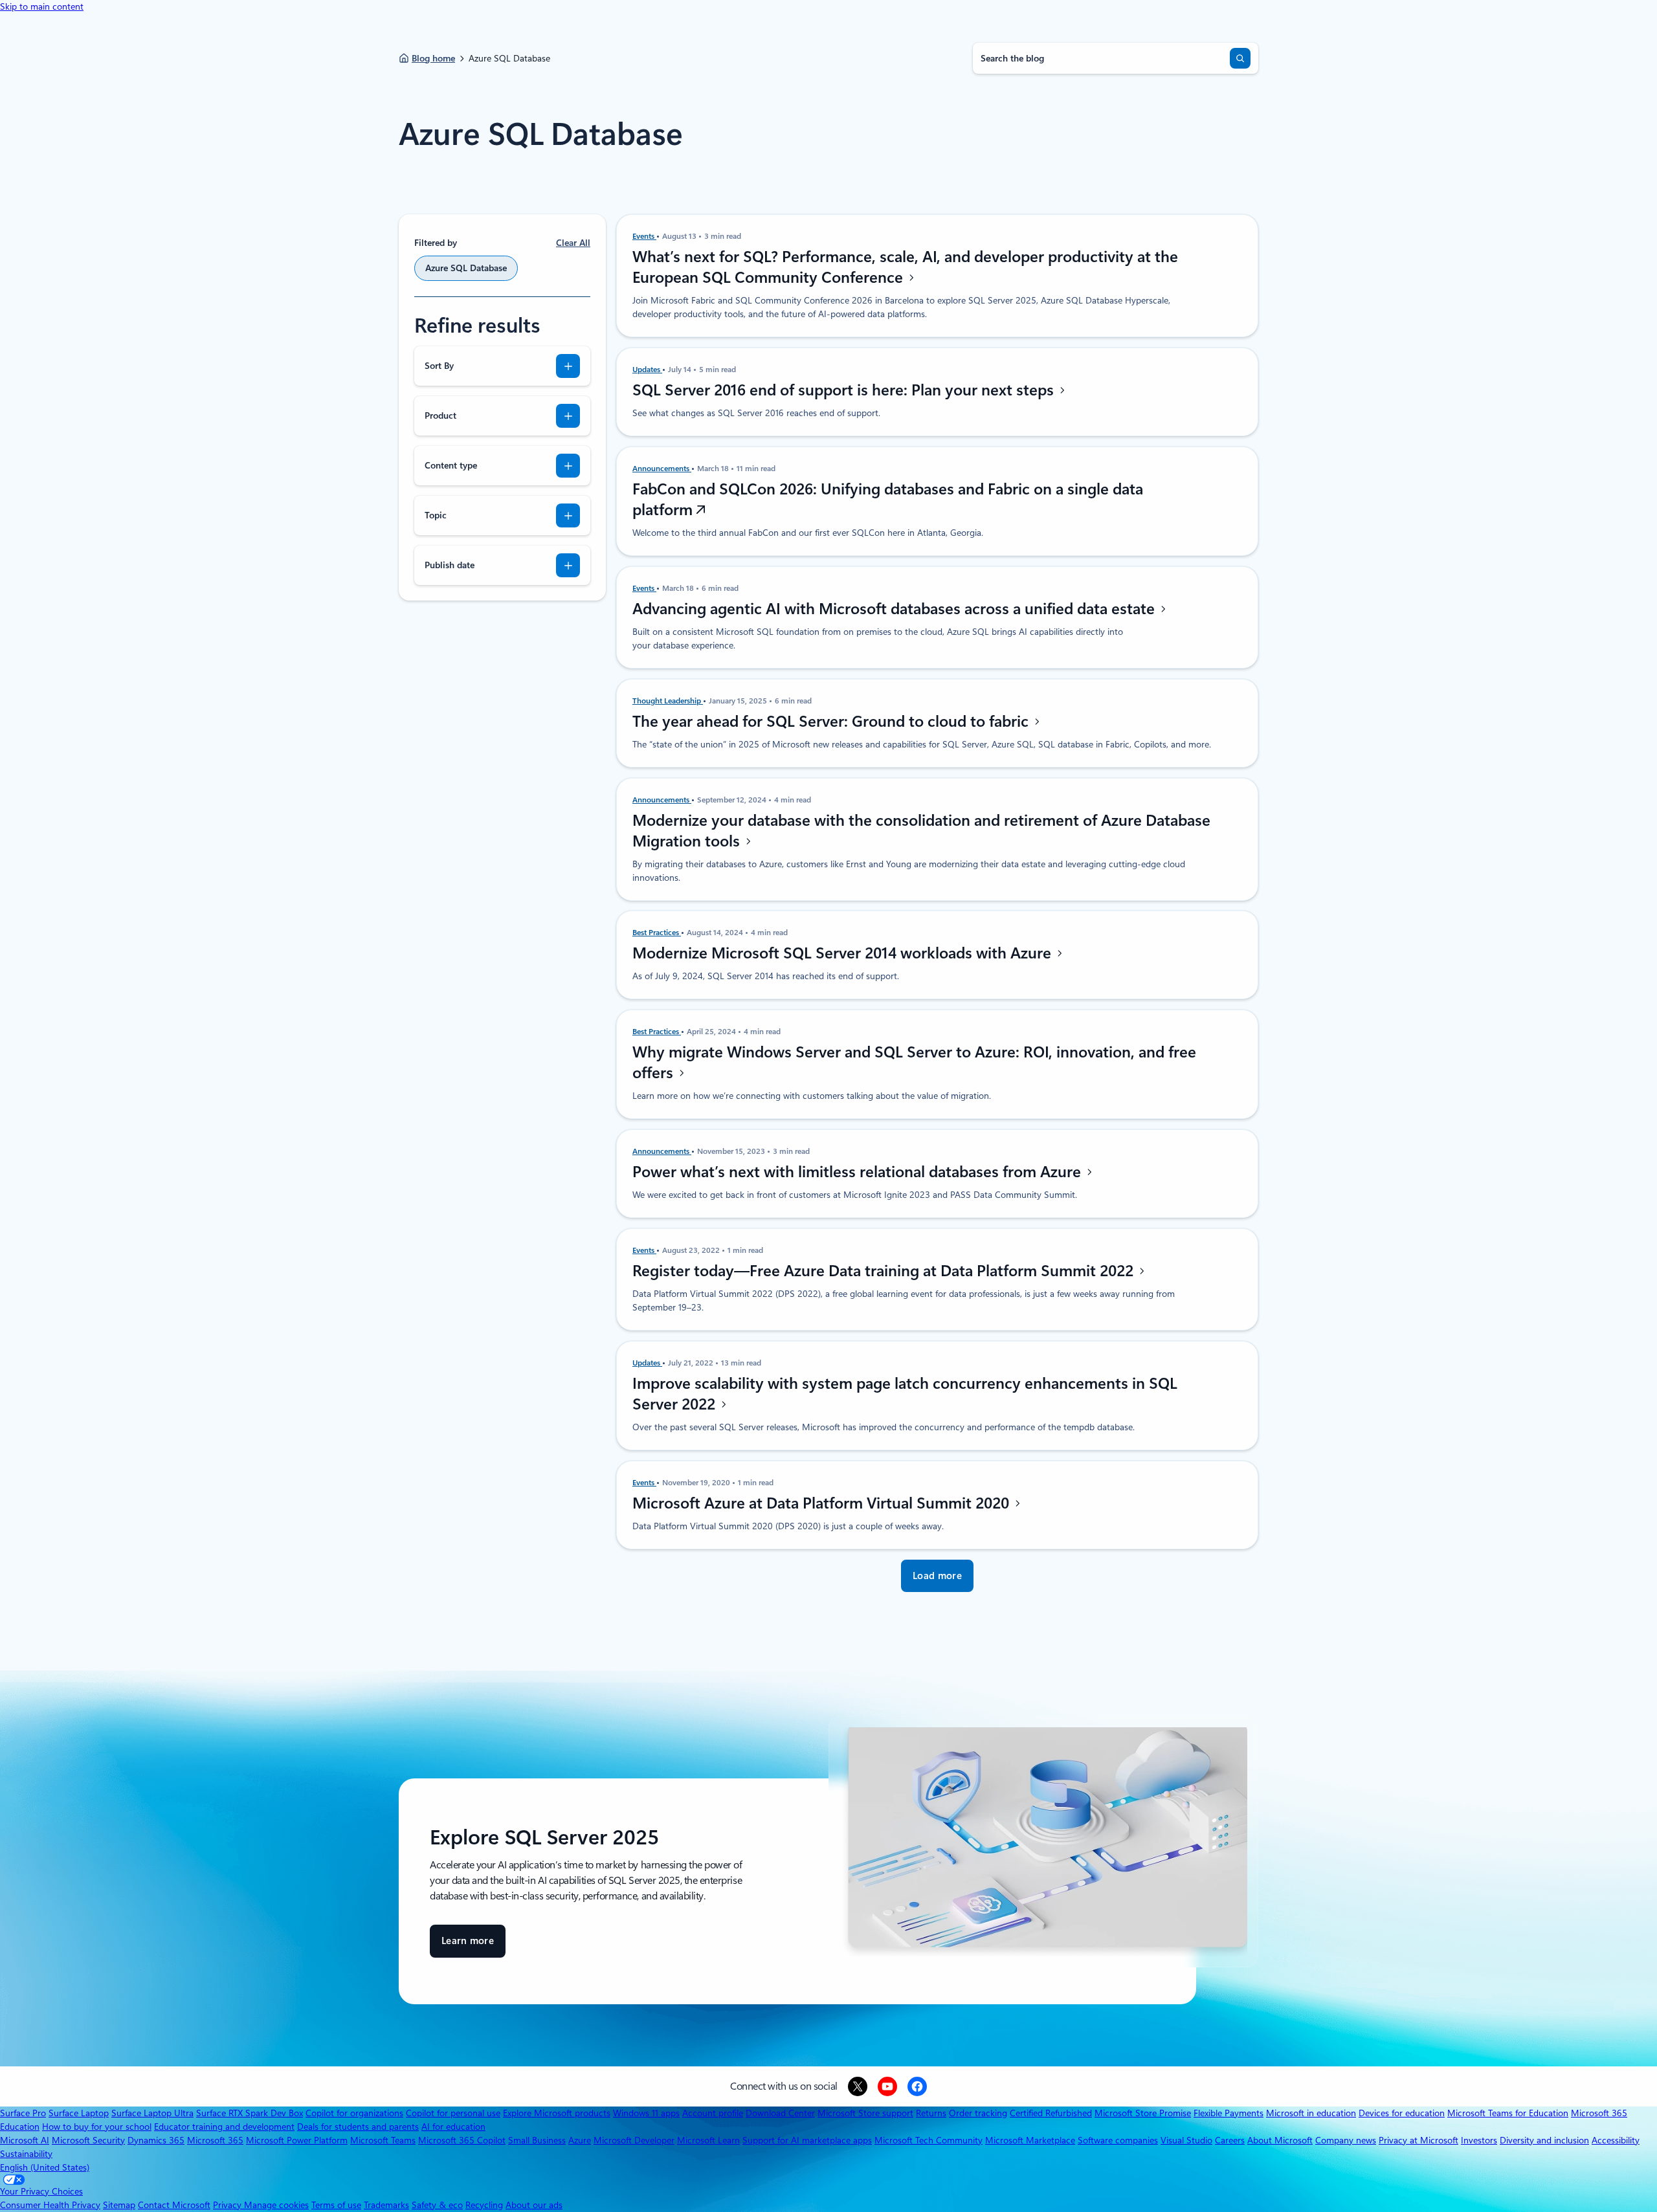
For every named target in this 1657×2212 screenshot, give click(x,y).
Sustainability (26, 2154)
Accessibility (1616, 2140)
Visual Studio (1186, 2140)
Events (644, 236)
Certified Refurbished (1051, 2113)
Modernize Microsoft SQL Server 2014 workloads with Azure (844, 953)
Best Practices (657, 933)
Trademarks (386, 2205)
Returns (931, 2113)
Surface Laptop (79, 2113)
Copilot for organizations (354, 2113)
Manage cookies (276, 2205)
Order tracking (978, 2113)
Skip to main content (42, 6)
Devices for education (1402, 2113)
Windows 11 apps (646, 2113)
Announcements (662, 469)
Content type (451, 465)
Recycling (484, 2205)
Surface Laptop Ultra (152, 2113)
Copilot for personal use (453, 2113)
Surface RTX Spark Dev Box (250, 2113)
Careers (1230, 2140)
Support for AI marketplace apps (807, 2140)
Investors (1479, 2140)
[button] (937, 1576)
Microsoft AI (25, 2140)
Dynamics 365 (156, 2140)
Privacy (228, 2205)
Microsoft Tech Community (929, 2140)
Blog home (433, 58)
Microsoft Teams (383, 2140)
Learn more (468, 1946)
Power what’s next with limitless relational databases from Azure (859, 1172)
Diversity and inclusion (1544, 2140)
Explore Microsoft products (557, 2113)
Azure (580, 2140)
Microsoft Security (88, 2140)
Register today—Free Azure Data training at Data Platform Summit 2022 (885, 1271)
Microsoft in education (1311, 2113)
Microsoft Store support (865, 2113)
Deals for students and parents (358, 2127)
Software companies (1118, 2140)
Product (440, 415)
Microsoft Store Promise (1143, 2113)
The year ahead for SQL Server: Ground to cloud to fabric (832, 722)
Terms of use (336, 2205)
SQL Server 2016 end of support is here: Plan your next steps (845, 390)
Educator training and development (224, 2127)
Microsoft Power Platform (297, 2140)
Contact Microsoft (174, 2205)
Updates (647, 370)
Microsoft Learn (708, 2140)
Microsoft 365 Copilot (462, 2140)
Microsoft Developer (634, 2140)
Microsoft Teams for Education (1508, 2113)
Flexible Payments (1229, 2113)
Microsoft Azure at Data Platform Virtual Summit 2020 (823, 1503)
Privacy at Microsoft (1418, 2140)
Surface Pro (23, 2113)
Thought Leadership (668, 701)
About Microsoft (1280, 2140)
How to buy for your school (97, 2127)
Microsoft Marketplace (1030, 2140)
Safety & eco (437, 2205)
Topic (436, 515)
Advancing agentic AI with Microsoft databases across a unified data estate (895, 609)
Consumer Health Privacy (50, 2205)
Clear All (573, 243)
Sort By (439, 366)
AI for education (453, 2127)
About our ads (534, 2205)
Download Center (780, 2113)
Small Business (537, 2140)
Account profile (713, 2113)
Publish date (450, 565)
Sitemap (119, 2205)
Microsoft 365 (215, 2140)
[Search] (1240, 58)
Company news (1346, 2140)
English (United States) (45, 2167)
